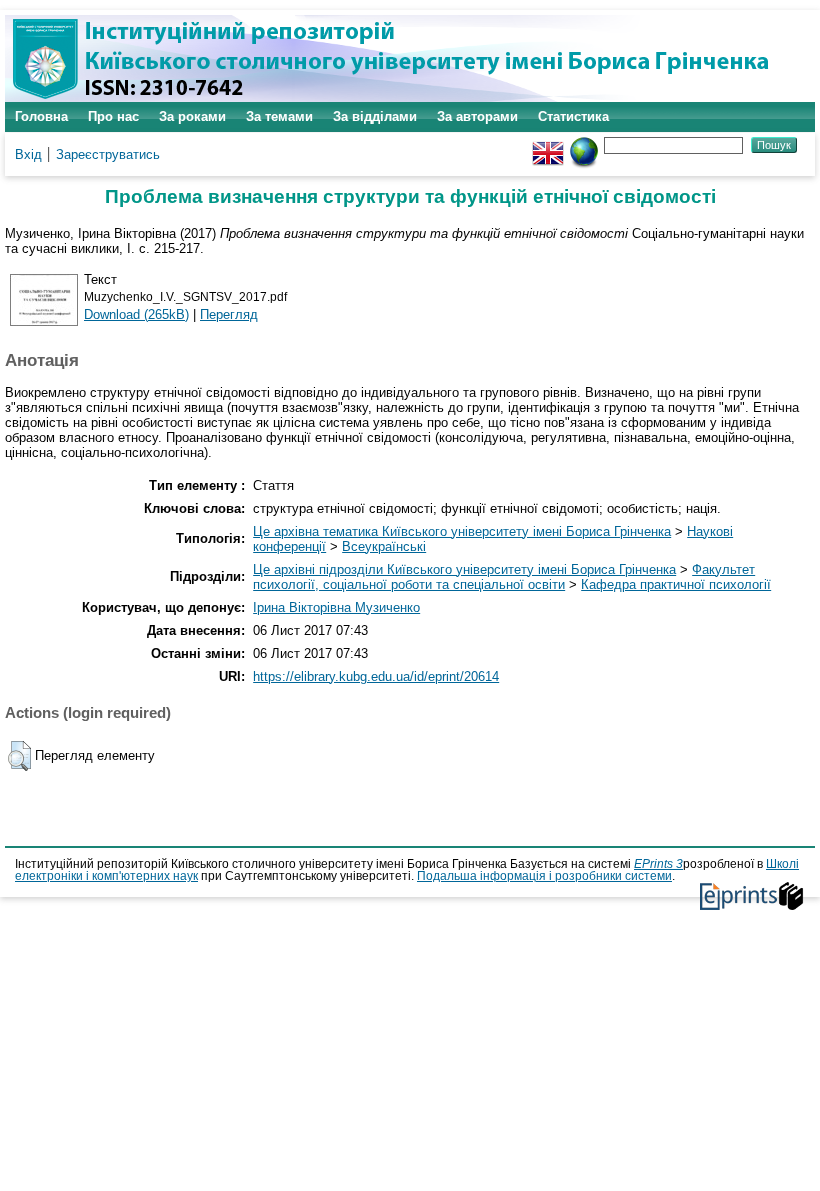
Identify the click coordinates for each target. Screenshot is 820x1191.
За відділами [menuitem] (375, 116)
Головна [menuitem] (41, 116)
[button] (19, 756)
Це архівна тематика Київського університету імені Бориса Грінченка (462, 531)
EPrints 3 (658, 864)
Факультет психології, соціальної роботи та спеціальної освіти (504, 577)
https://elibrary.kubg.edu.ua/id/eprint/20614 (376, 676)
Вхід (28, 154)
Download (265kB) (136, 314)
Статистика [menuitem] (573, 116)
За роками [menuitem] (192, 116)
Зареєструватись (108, 154)
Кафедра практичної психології (676, 584)
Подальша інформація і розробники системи (544, 876)
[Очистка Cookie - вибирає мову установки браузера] (584, 144)
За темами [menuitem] (279, 116)
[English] (548, 144)
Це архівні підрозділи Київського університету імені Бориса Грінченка (464, 569)
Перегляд (229, 314)
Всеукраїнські (384, 546)
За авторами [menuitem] (477, 116)
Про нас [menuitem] (113, 116)
